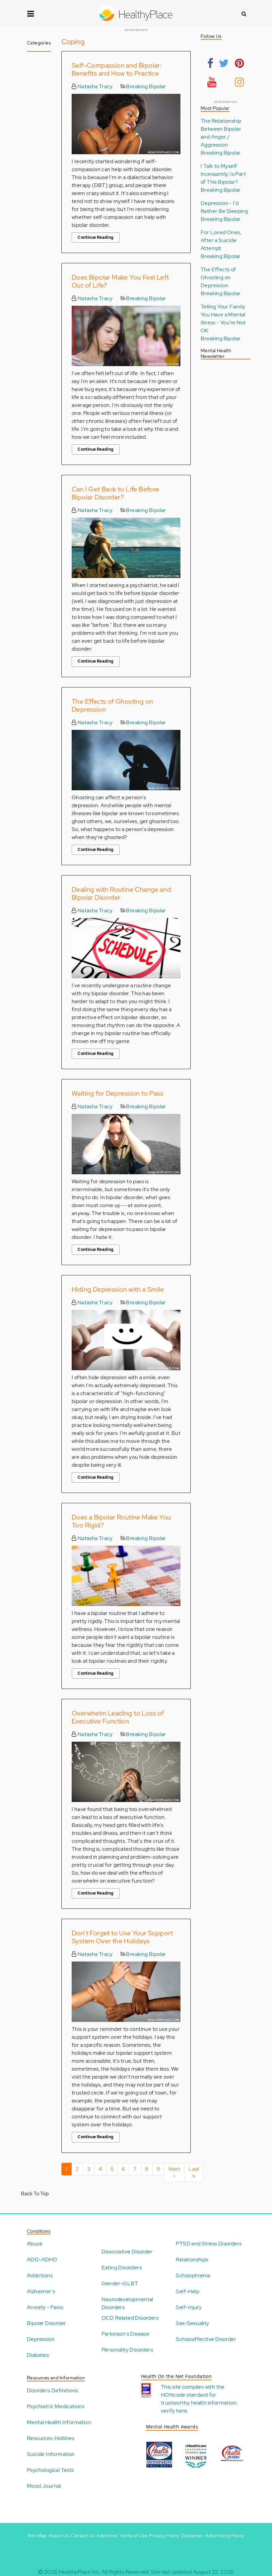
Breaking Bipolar (146, 86)
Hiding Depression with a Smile (118, 1289)
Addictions (40, 2275)
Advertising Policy (225, 2536)
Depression (41, 2339)
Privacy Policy (164, 2536)
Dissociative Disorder (127, 2252)
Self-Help (188, 2291)
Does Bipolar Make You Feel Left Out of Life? (120, 281)
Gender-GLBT (120, 2283)
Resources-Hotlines (51, 2438)
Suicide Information (51, 2454)
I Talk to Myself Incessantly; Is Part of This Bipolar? (223, 174)
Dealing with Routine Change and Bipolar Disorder (121, 893)
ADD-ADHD (42, 2259)
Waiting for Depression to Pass (117, 1093)
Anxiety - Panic (45, 2307)
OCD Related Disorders (130, 2318)
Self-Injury (189, 2307)
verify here (174, 2411)
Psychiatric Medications (56, 2406)
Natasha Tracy (94, 86)
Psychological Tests (50, 2470)
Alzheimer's (41, 2291)
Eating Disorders (122, 2267)
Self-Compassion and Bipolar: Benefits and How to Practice (117, 69)
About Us (59, 2536)
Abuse (35, 2244)
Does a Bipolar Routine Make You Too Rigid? (121, 1521)
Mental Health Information (59, 2422)
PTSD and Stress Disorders (209, 2244)
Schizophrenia (193, 2275)
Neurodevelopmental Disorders (127, 2303)
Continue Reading (96, 237)
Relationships (192, 2259)
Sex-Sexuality (192, 2323)
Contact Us (82, 2536)
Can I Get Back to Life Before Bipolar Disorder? (115, 493)
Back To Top (35, 2193)
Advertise (107, 2536)
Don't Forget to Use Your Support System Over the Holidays (122, 1937)
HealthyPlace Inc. (80, 2572)
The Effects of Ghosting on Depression (112, 705)
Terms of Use (133, 2536)
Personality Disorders (127, 2350)
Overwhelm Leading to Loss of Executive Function (118, 1717)
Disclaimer (192, 2536)
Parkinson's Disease (126, 2334)
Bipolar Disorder (46, 2323)
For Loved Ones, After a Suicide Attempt (221, 240)
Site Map (37, 2536)
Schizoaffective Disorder (206, 2339)
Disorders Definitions (52, 2390)
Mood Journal (44, 2486)
